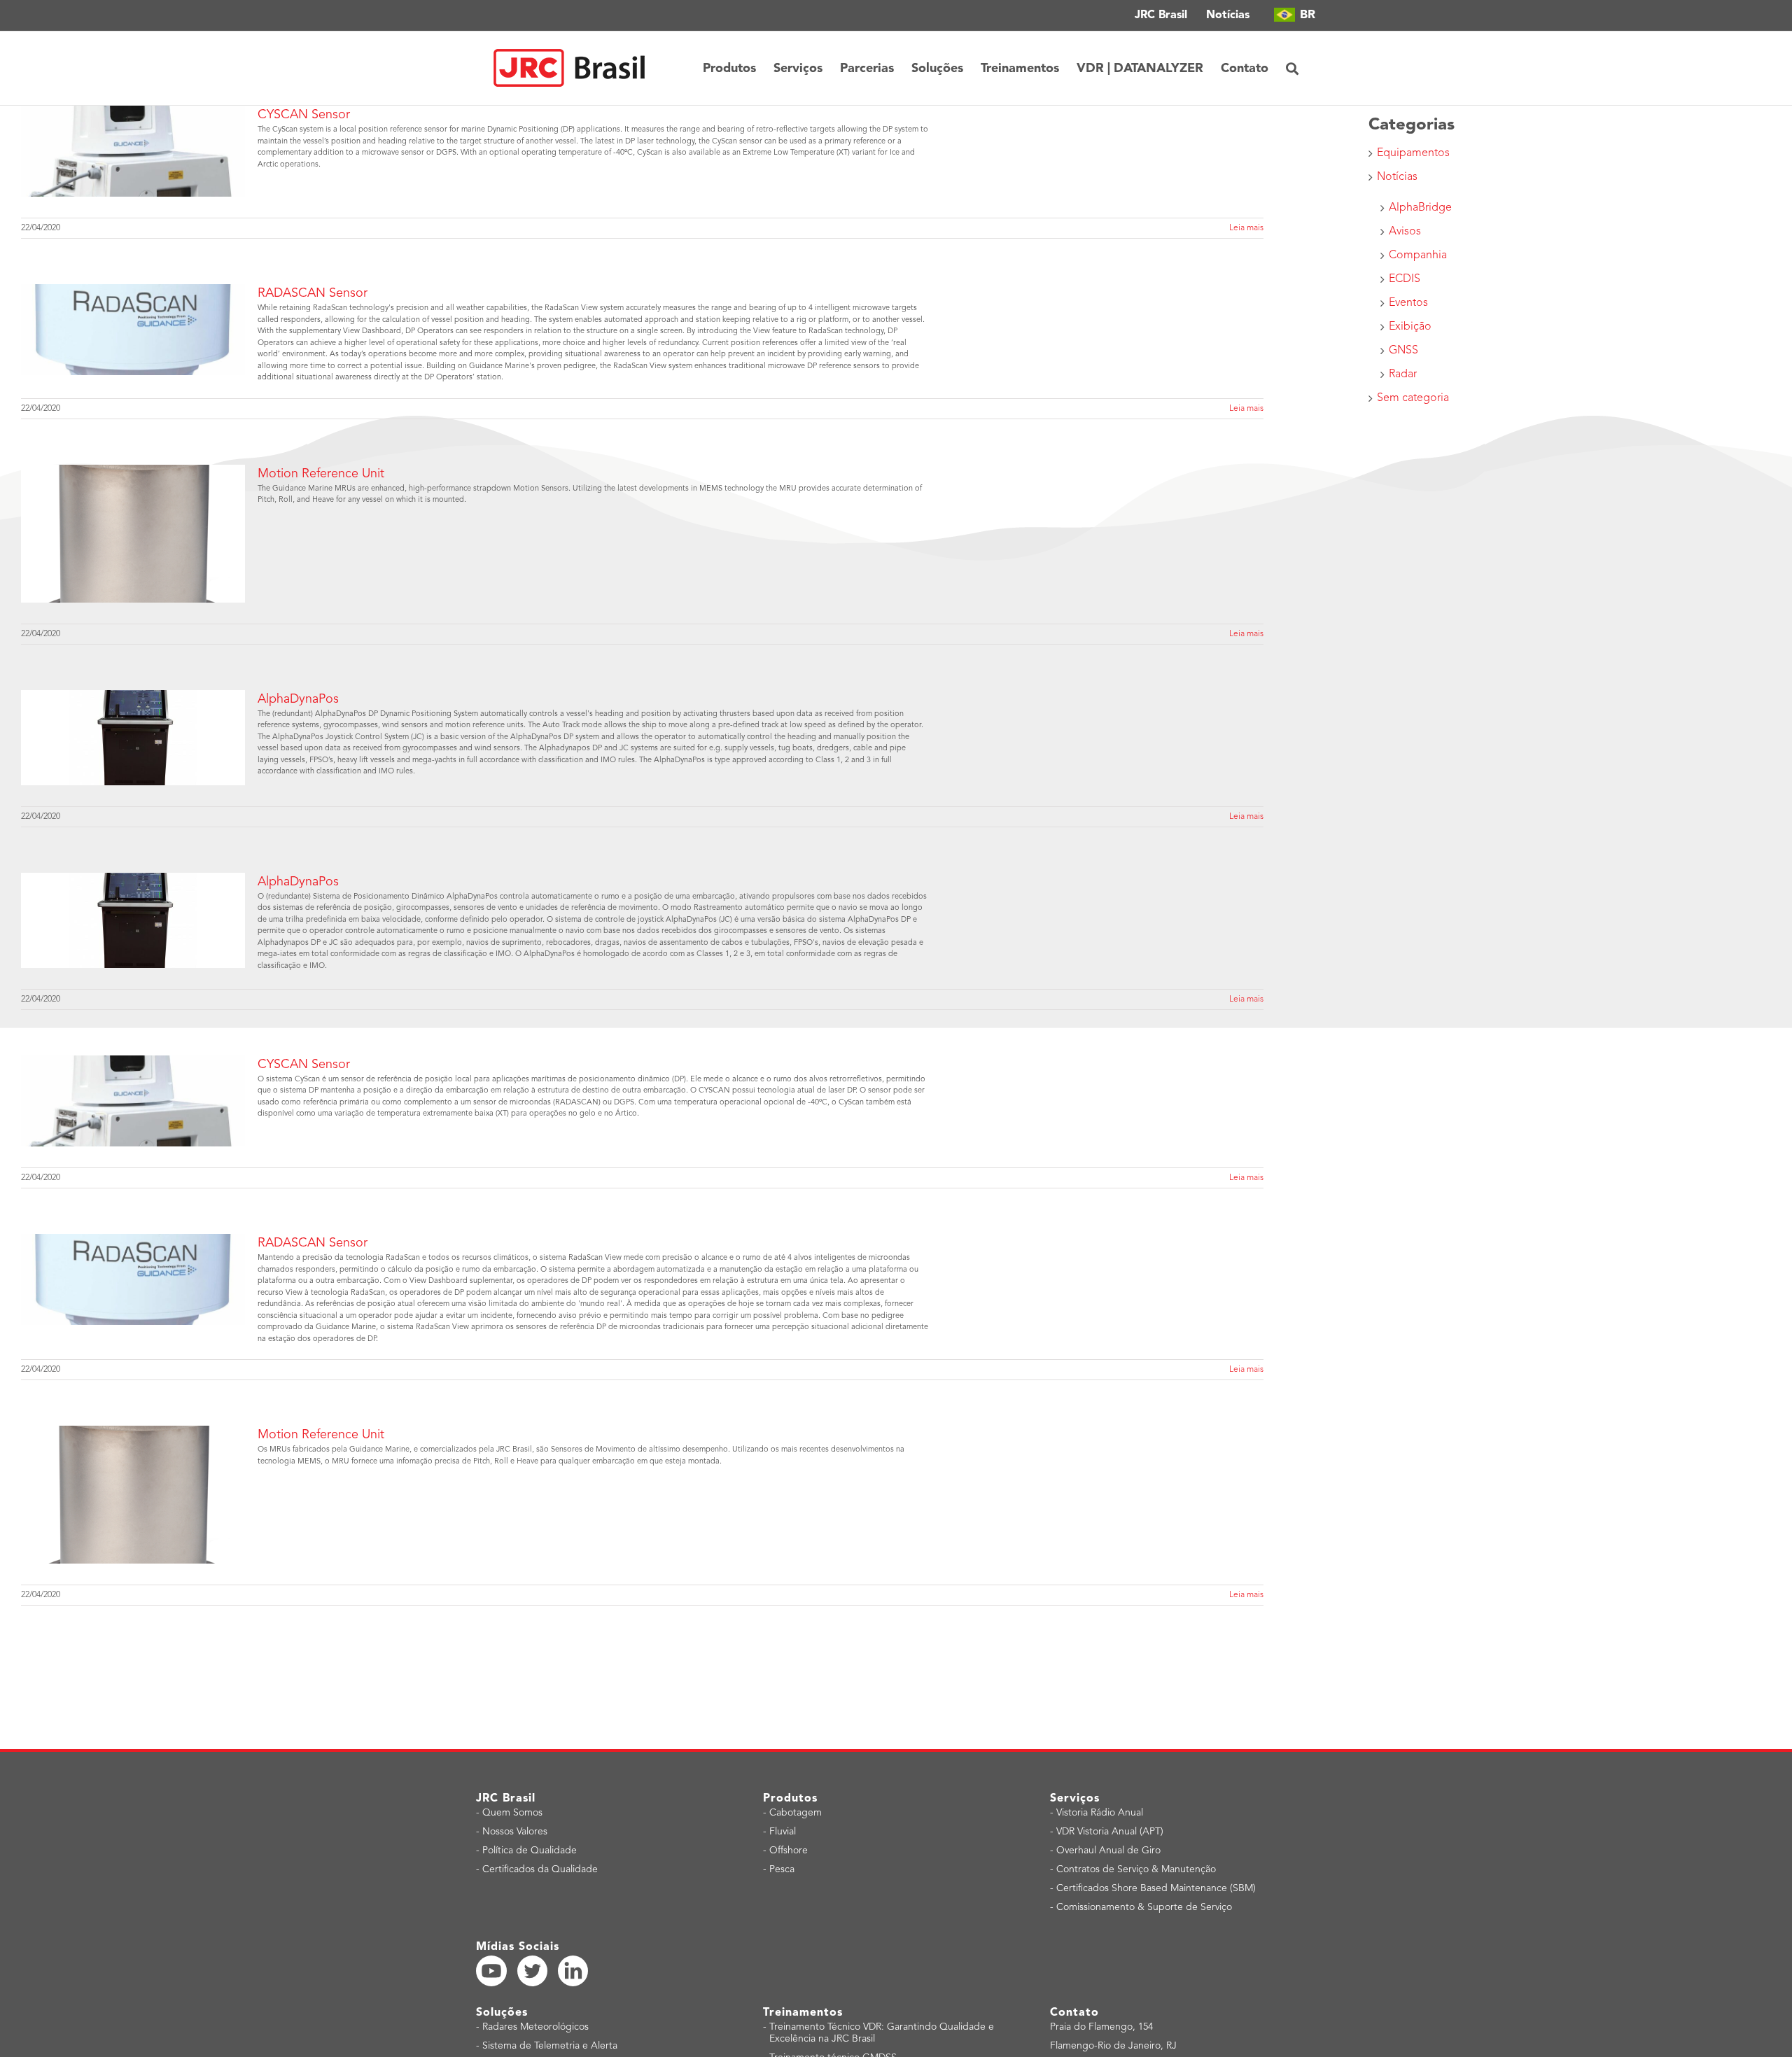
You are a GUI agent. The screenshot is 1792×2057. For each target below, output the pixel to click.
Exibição (1410, 327)
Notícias (1397, 177)
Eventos (1408, 303)
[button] (1292, 68)
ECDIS (1405, 279)
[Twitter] (533, 1971)
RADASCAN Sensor (313, 293)
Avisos (1405, 232)
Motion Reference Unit (321, 474)
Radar (1403, 374)
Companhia (1418, 255)
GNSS (1403, 351)
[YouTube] (491, 1971)
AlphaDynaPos (298, 699)
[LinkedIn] (573, 1971)
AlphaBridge (1420, 208)
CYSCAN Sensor (304, 115)
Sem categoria (1413, 398)
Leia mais (1246, 228)
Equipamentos (1413, 153)
